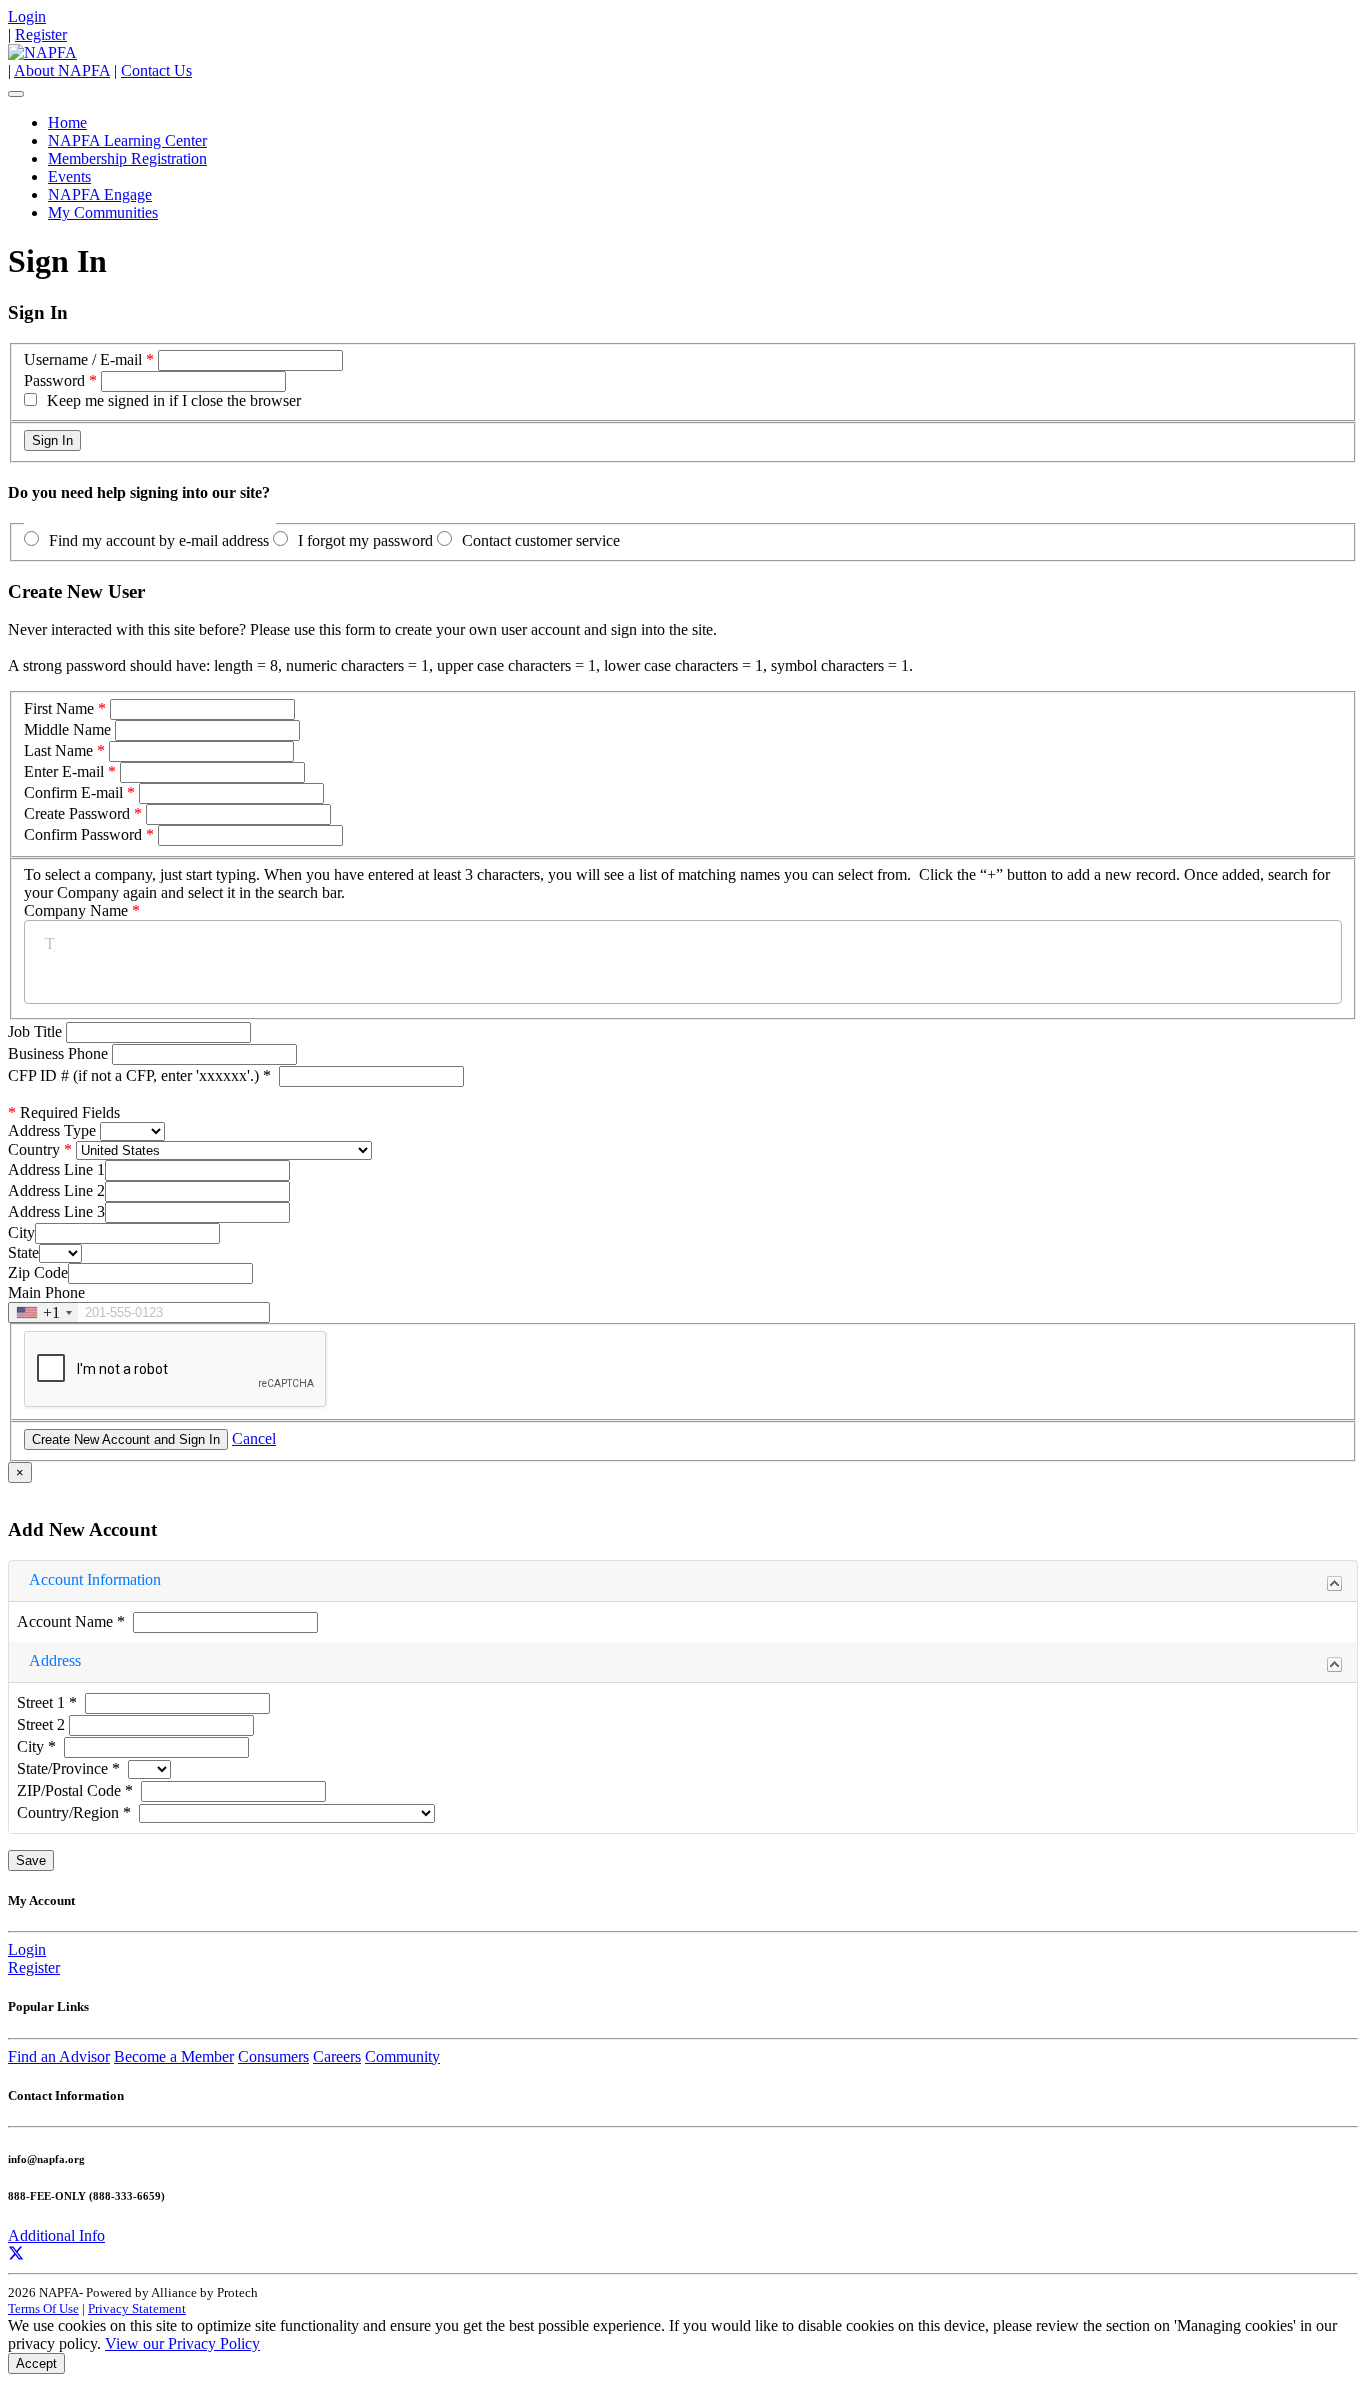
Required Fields (64, 1112)
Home (67, 122)
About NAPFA (62, 70)
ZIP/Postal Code (75, 1790)
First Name (59, 708)
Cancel (254, 1438)
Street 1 (47, 1702)
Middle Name (67, 729)
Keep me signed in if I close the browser (174, 400)
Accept (36, 2363)
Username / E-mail (83, 359)
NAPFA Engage (100, 194)
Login (27, 16)
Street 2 (43, 1724)
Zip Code (38, 1272)
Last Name (58, 750)
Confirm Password (83, 834)
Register (41, 34)
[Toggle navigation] (16, 94)
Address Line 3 (56, 1211)
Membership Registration (127, 158)
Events (69, 176)
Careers (337, 2056)
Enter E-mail (64, 771)
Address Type (52, 1130)
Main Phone (46, 1292)
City (21, 1232)
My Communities (103, 212)
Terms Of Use (43, 2308)
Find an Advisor (59, 2056)
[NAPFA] (42, 52)
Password (54, 380)
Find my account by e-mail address (159, 540)
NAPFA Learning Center (127, 140)
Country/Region (74, 1812)
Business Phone (60, 1053)
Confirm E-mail (73, 792)
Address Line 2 (56, 1190)
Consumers (273, 2056)
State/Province (68, 1768)
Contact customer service (541, 540)
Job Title (37, 1031)
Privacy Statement (137, 2308)
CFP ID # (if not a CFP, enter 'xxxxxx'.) (139, 1075)
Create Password (77, 813)
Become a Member (174, 2056)
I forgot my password (365, 540)
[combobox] (43, 1312)
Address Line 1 (56, 1169)
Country (34, 1149)
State (23, 1252)
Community (402, 2056)
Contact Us (156, 70)
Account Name (71, 1621)
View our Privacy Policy (182, 2343)
